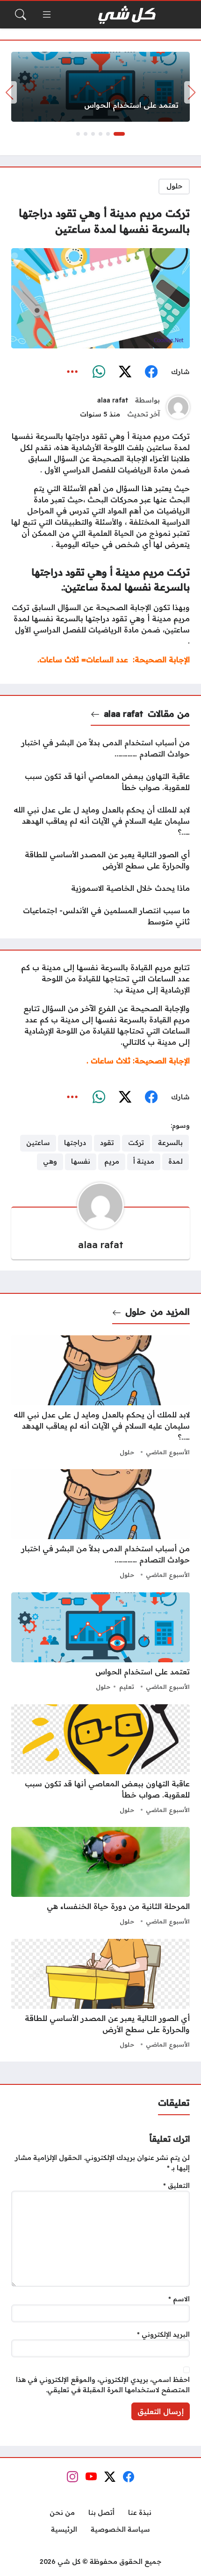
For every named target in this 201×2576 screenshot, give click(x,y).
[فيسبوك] (151, 372)
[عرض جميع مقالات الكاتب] (178, 407)
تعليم (127, 1687)
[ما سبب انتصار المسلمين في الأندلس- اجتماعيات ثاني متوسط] (100, 916)
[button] (119, 134)
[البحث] (21, 14)
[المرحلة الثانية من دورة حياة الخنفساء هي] (100, 1877)
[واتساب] (99, 372)
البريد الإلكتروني (163, 2334)
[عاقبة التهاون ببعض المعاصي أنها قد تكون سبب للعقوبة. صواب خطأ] (100, 782)
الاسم (179, 2299)
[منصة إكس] (125, 372)
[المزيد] (72, 372)
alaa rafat (113, 400)
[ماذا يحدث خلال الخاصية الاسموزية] (100, 888)
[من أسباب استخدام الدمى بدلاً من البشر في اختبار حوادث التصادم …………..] (100, 748)
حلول (174, 186)
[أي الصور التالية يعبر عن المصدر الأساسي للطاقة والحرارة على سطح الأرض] (100, 860)
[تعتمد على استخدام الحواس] (100, 87)
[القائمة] (47, 14)
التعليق (176, 2186)
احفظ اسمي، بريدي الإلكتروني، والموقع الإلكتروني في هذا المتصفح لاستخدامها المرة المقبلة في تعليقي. (103, 2385)
